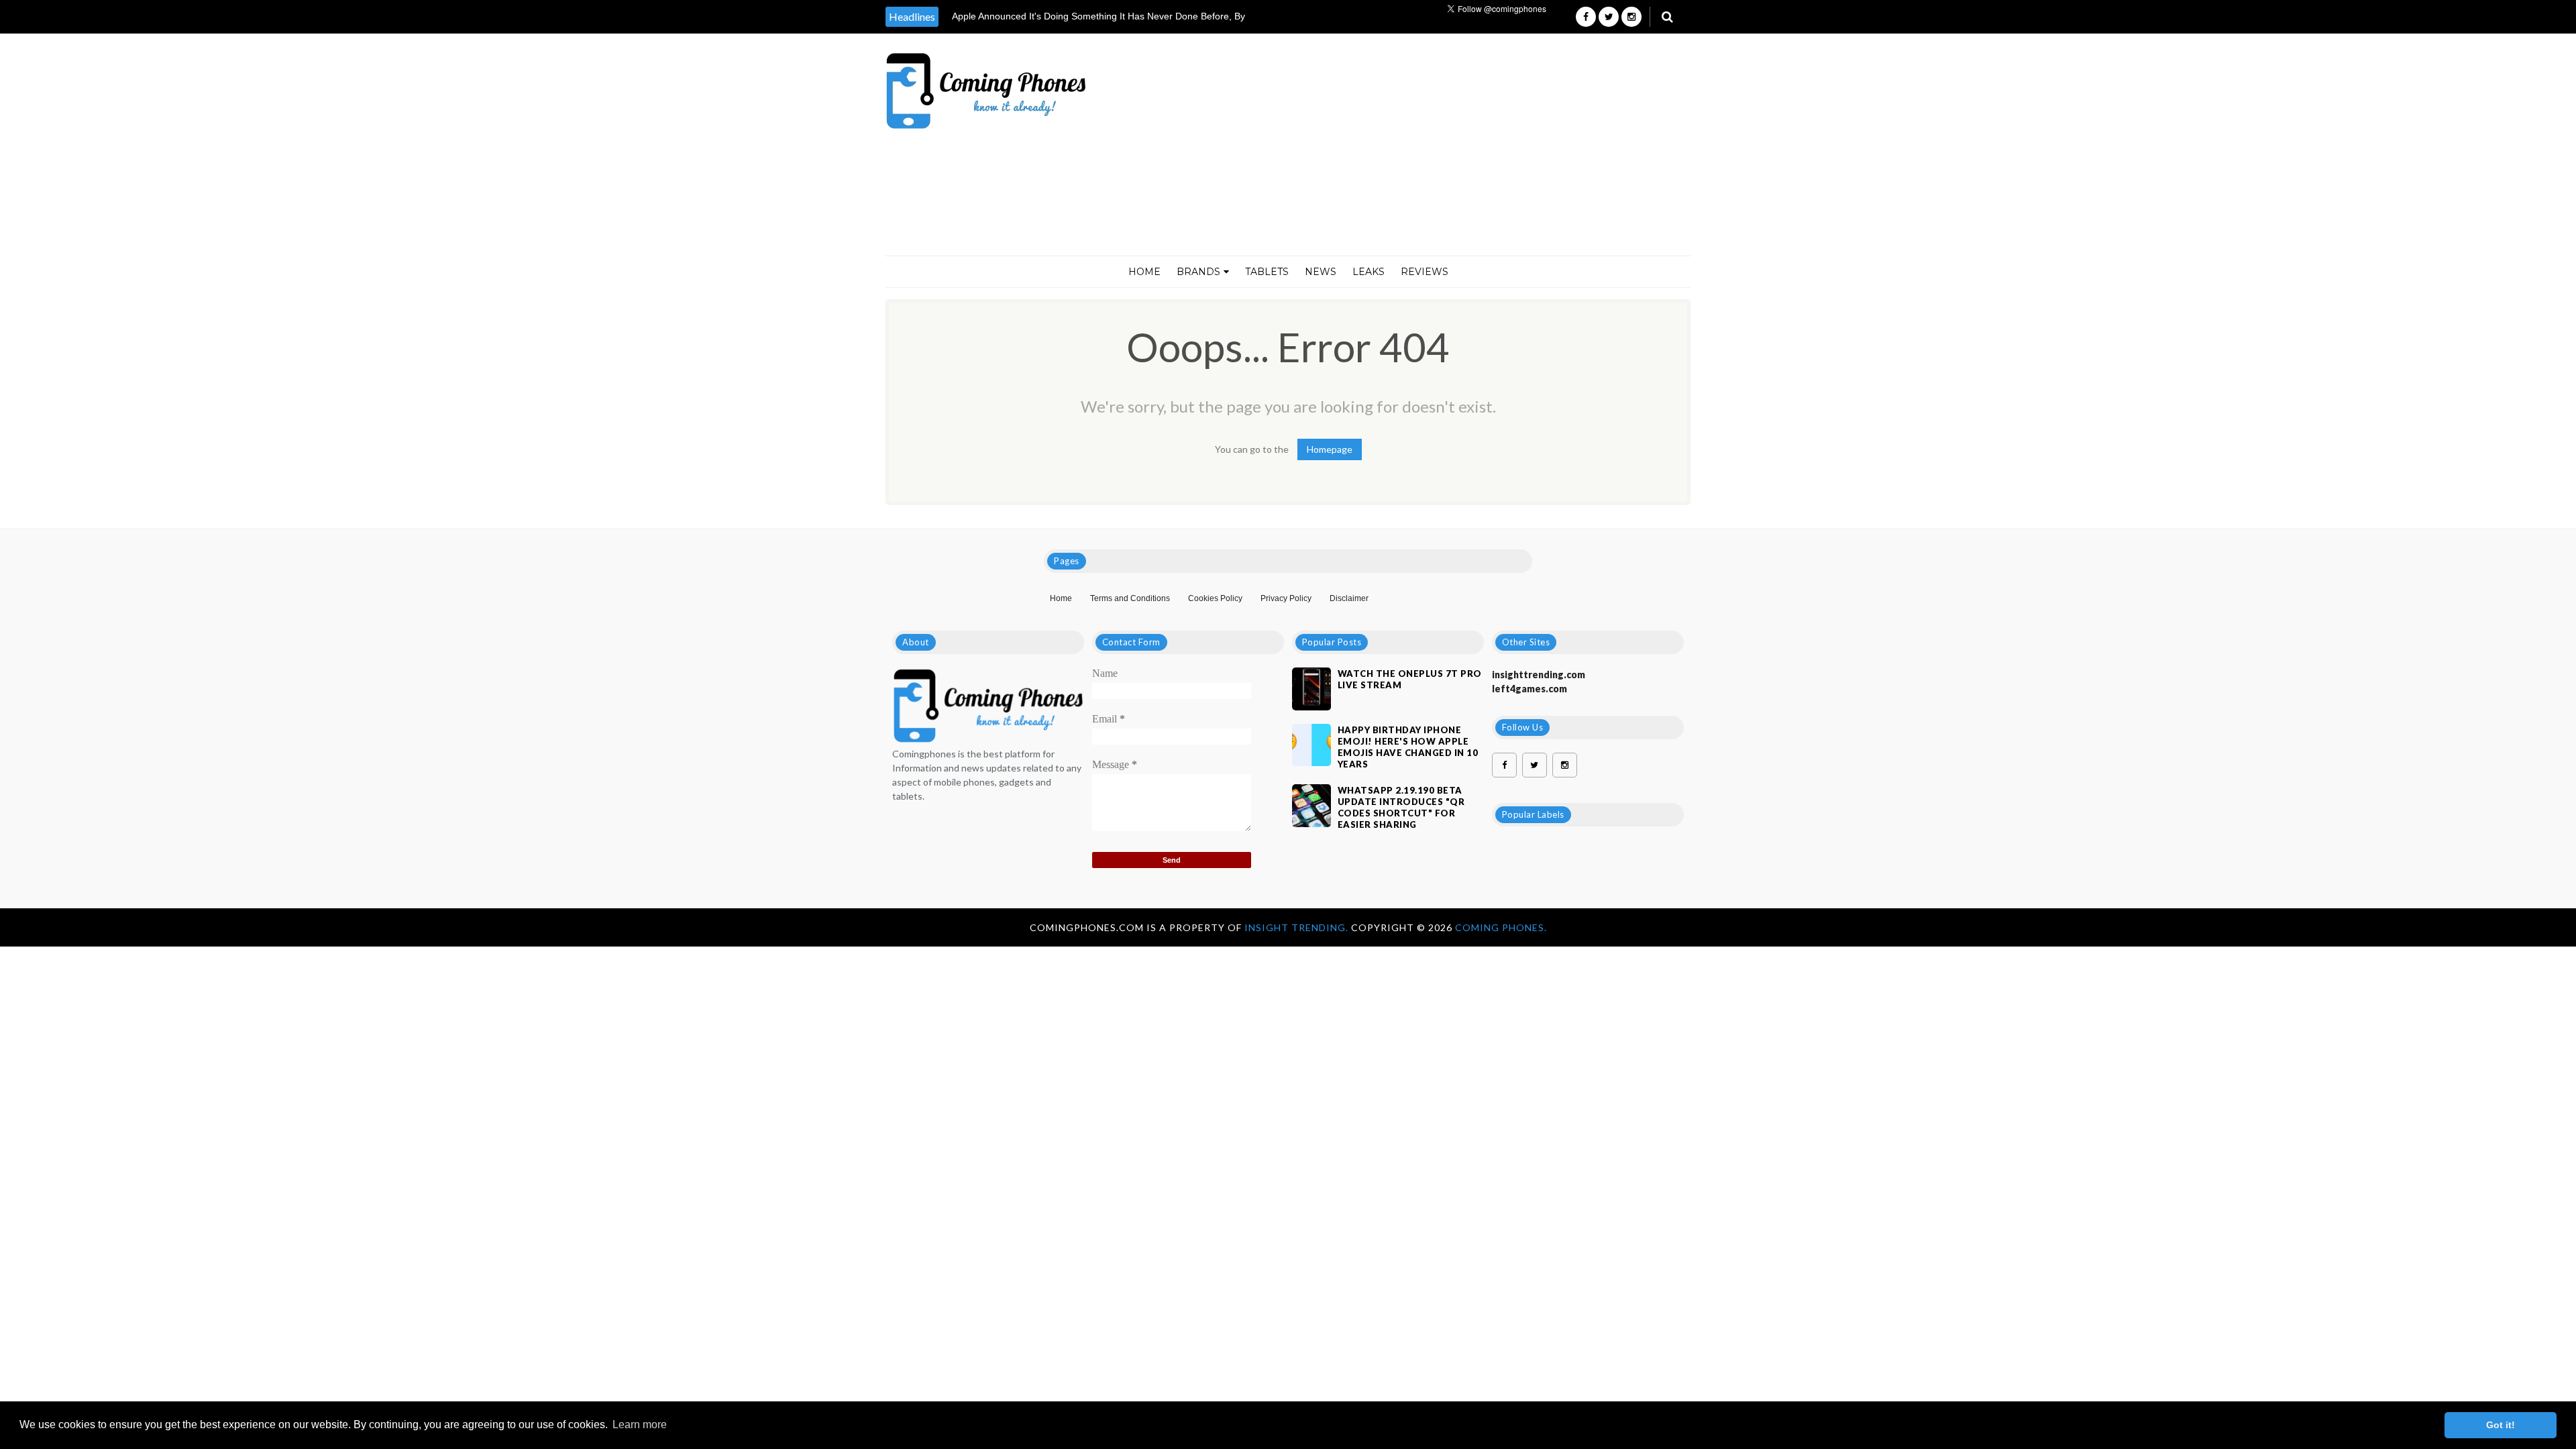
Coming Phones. (1501, 927)
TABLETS (1267, 272)
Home (1144, 272)
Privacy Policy (1286, 598)
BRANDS (1198, 272)
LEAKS (1368, 272)
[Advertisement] (1448, 145)
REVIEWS (1425, 272)
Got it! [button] (2501, 1425)
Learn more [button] (640, 1425)
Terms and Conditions (1130, 598)
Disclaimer (1349, 598)
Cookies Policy (1215, 598)
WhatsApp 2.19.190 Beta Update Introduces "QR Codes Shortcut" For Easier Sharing (1401, 807)
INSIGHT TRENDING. (1298, 927)
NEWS (1321, 272)
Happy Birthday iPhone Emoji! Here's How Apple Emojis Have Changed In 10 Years (1408, 747)
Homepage (1330, 449)
